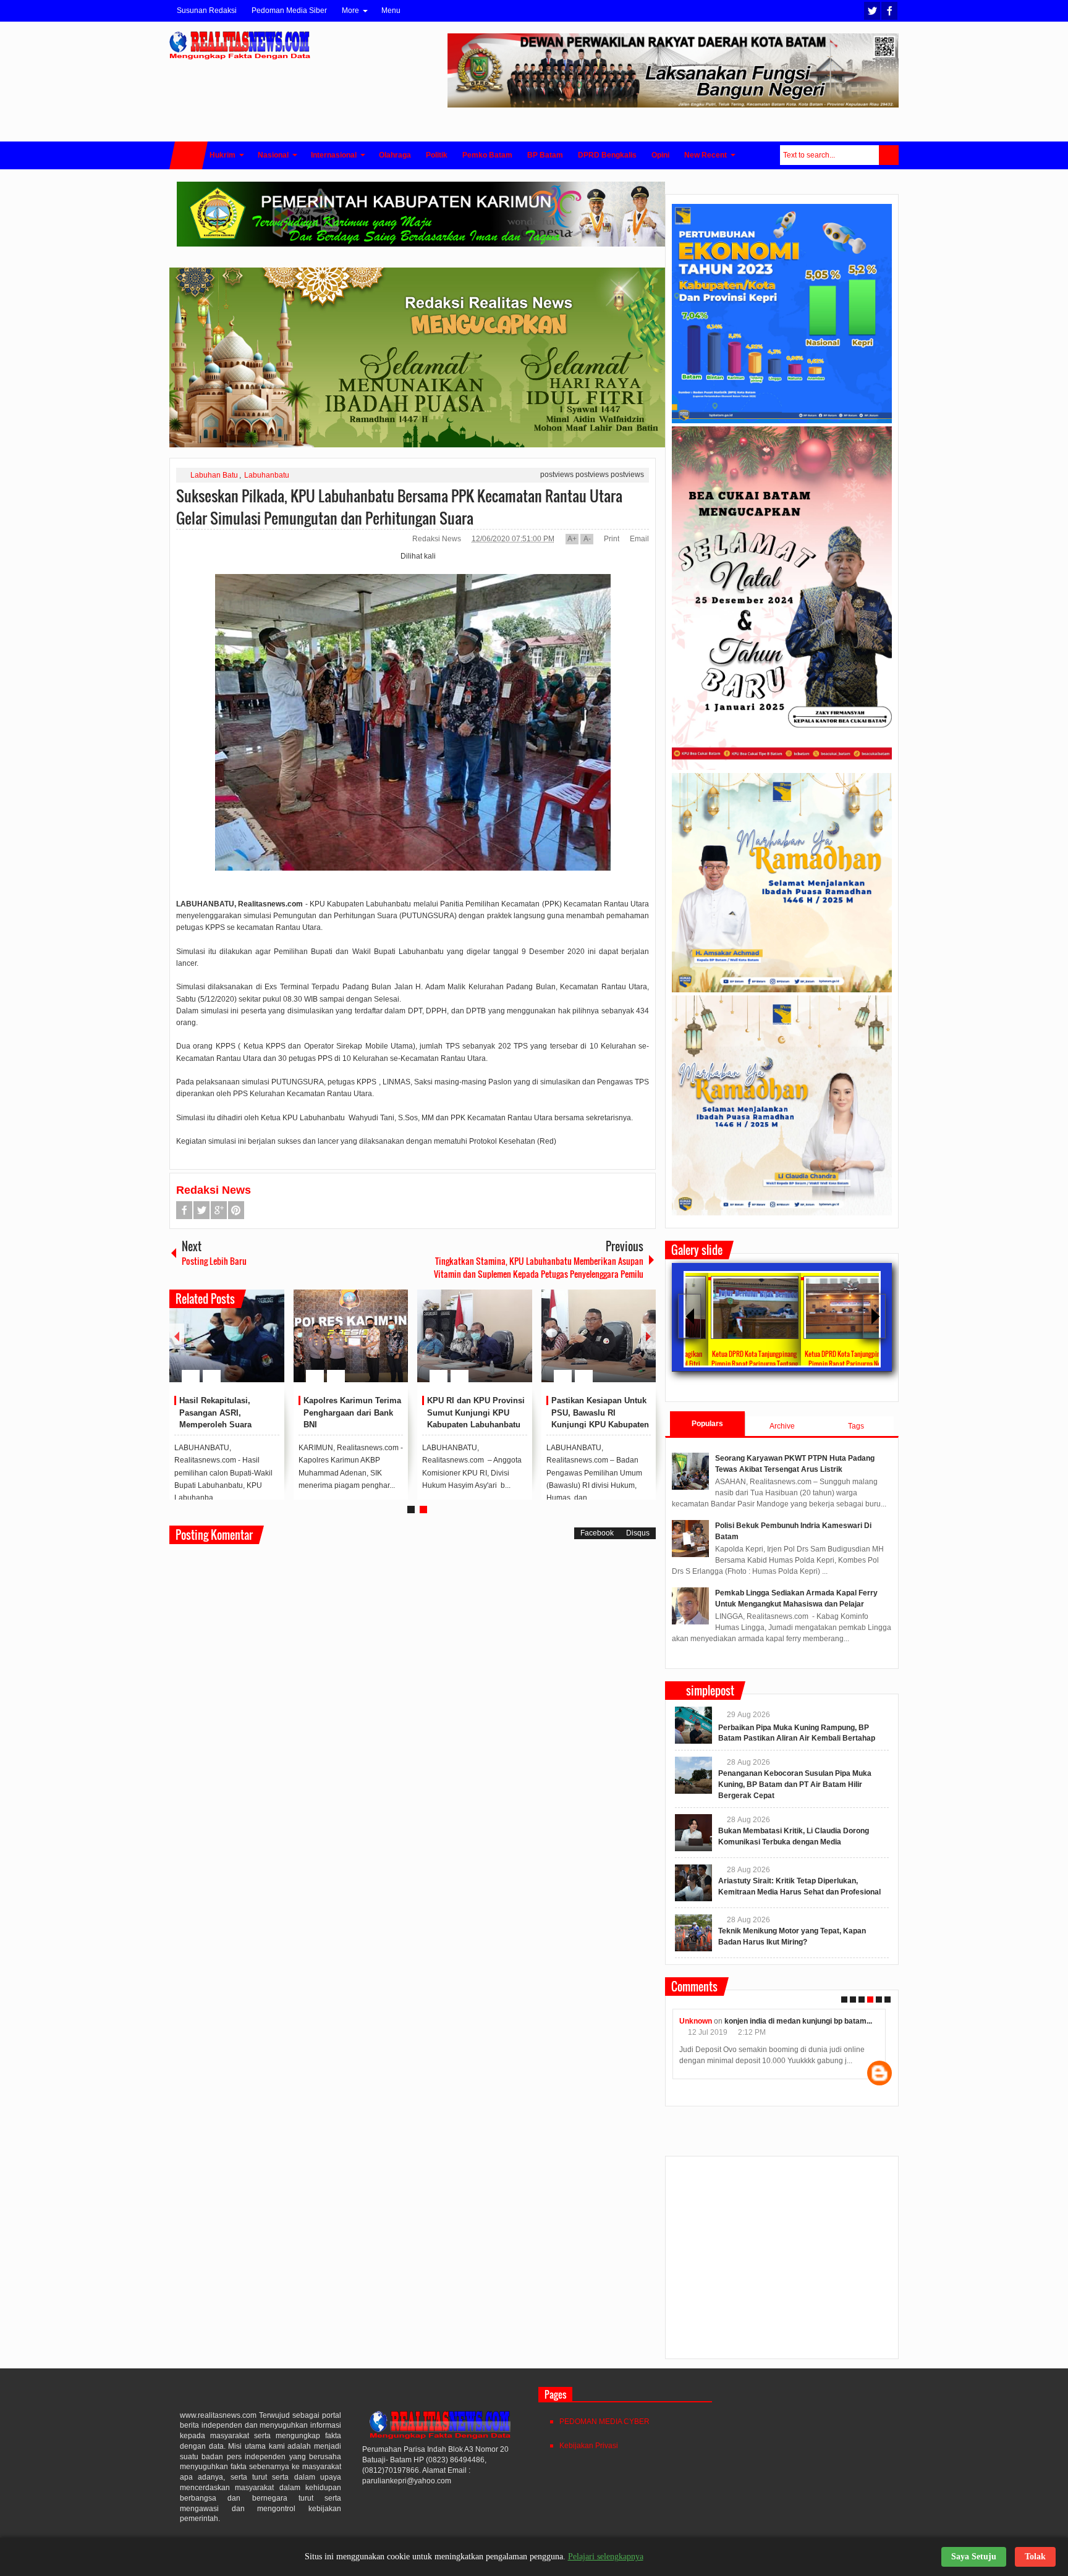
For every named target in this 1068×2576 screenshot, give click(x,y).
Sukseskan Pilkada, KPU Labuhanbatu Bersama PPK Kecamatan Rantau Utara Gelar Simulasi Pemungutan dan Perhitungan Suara (399, 507)
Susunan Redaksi (207, 11)
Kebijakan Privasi (589, 2446)
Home (189, 155)
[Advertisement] (782, 2263)
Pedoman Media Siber (289, 11)
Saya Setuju (974, 2557)
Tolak (1035, 2557)
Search (889, 155)
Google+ (219, 1210)
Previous (177, 1336)
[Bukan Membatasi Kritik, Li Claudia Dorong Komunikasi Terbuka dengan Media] (693, 1833)
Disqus (638, 1533)
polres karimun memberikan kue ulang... (805, 2021)
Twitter (872, 11)
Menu (391, 11)
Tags (856, 1426)
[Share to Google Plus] (270, 1346)
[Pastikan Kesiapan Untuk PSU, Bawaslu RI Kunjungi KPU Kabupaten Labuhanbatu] (599, 1336)
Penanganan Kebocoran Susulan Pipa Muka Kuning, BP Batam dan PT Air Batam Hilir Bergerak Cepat (795, 1784)
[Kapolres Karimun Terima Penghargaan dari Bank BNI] (351, 1336)
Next (648, 1336)
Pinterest (236, 1210)
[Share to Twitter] (254, 1346)
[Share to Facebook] (238, 1346)
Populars (707, 1424)
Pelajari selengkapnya (606, 2557)
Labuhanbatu (267, 475)
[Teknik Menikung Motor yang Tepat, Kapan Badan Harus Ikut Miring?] (693, 1933)
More (350, 11)
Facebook (889, 11)
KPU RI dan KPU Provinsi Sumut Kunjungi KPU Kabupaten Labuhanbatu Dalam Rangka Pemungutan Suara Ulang (476, 1425)
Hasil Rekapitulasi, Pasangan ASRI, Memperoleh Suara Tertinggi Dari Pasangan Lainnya (225, 1425)
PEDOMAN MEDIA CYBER (604, 2422)
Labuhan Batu (214, 475)
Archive (782, 1426)
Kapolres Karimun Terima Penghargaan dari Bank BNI (352, 1413)
